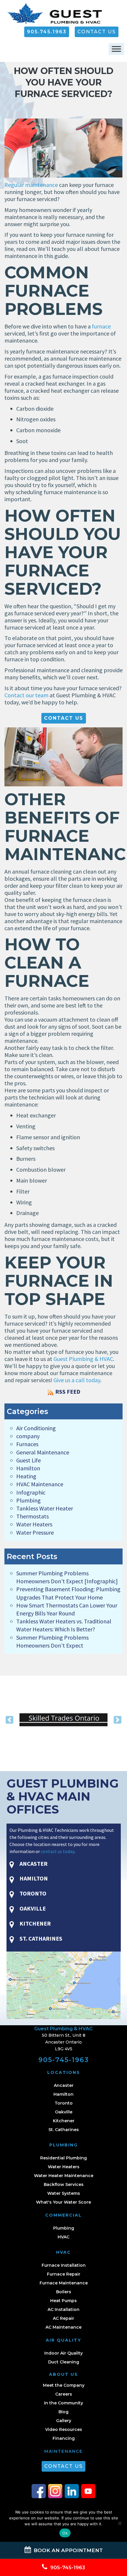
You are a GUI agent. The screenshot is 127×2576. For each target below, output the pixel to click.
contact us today (57, 1851)
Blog (63, 2412)
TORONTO (32, 1893)
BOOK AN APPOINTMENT (67, 2550)
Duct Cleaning (64, 2362)
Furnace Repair (64, 2274)
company (28, 1436)
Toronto (64, 2103)
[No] (120, 2523)
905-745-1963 (64, 2060)
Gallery (64, 2421)
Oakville (64, 2112)
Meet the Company (64, 2385)
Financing (64, 2438)
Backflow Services (64, 2184)
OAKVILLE (32, 1908)
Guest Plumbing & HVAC (83, 1359)
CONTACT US (97, 32)
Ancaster (64, 2085)
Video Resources (64, 2429)
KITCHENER (35, 1923)
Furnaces (27, 1444)
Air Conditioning (36, 1428)
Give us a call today (77, 1380)
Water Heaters (34, 1524)
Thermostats (32, 1516)
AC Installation (63, 2309)
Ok (65, 2533)
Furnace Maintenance (64, 2283)
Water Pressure (35, 1532)
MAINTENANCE (63, 2451)
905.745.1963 (47, 32)
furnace (101, 326)
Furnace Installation (64, 2265)
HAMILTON (33, 1878)
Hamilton (28, 1468)
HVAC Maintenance (40, 1484)
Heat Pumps (63, 2301)
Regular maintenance (31, 185)
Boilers (64, 2292)
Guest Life (29, 1460)
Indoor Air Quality (63, 2353)
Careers (64, 2394)
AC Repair (63, 2318)
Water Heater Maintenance (64, 2176)
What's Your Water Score (63, 2202)
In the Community (63, 2403)
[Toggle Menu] (116, 49)
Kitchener (64, 2121)
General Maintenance (43, 1452)
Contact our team (26, 695)
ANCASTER (33, 1864)
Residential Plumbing (63, 2158)
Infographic (31, 1492)
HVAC (63, 2237)
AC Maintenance (63, 2327)
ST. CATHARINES (40, 1938)
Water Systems (64, 2193)
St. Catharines (64, 2130)
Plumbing (29, 1500)
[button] (10, 1720)
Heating (26, 1476)
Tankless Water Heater (45, 1508)
